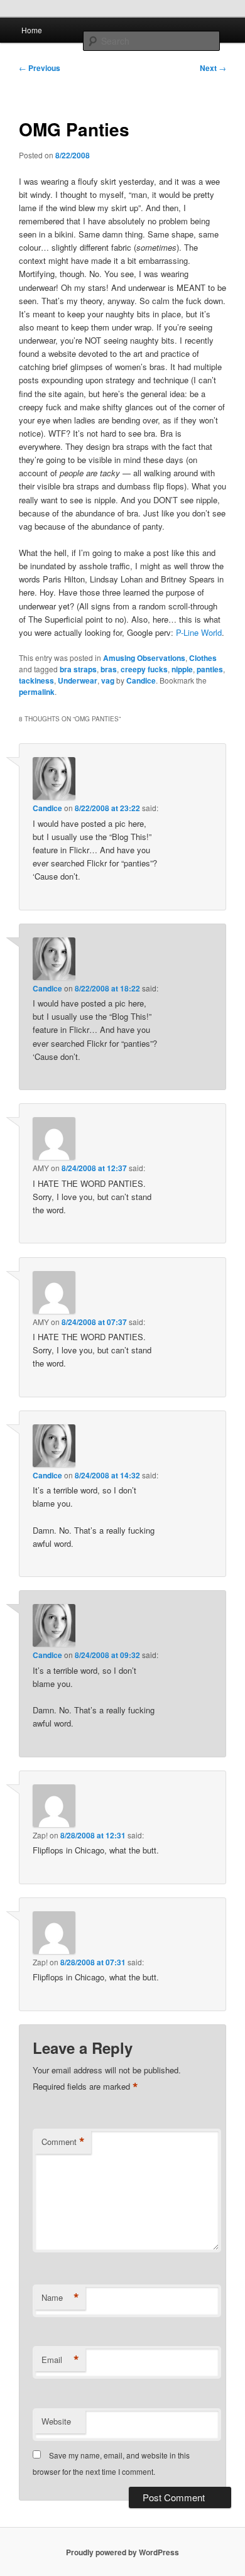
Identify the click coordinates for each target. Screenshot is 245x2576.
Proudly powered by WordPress (122, 2552)
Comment (63, 2142)
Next (213, 68)
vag (108, 680)
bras (109, 669)
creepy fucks (144, 669)
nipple (182, 669)
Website (56, 2421)
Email (60, 2360)
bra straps (78, 669)
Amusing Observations (144, 658)
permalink (37, 692)
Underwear (78, 680)
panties (210, 669)
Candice (141, 680)
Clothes (203, 658)
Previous (40, 68)
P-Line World (199, 632)
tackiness (36, 680)
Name (60, 2298)
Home (32, 30)
